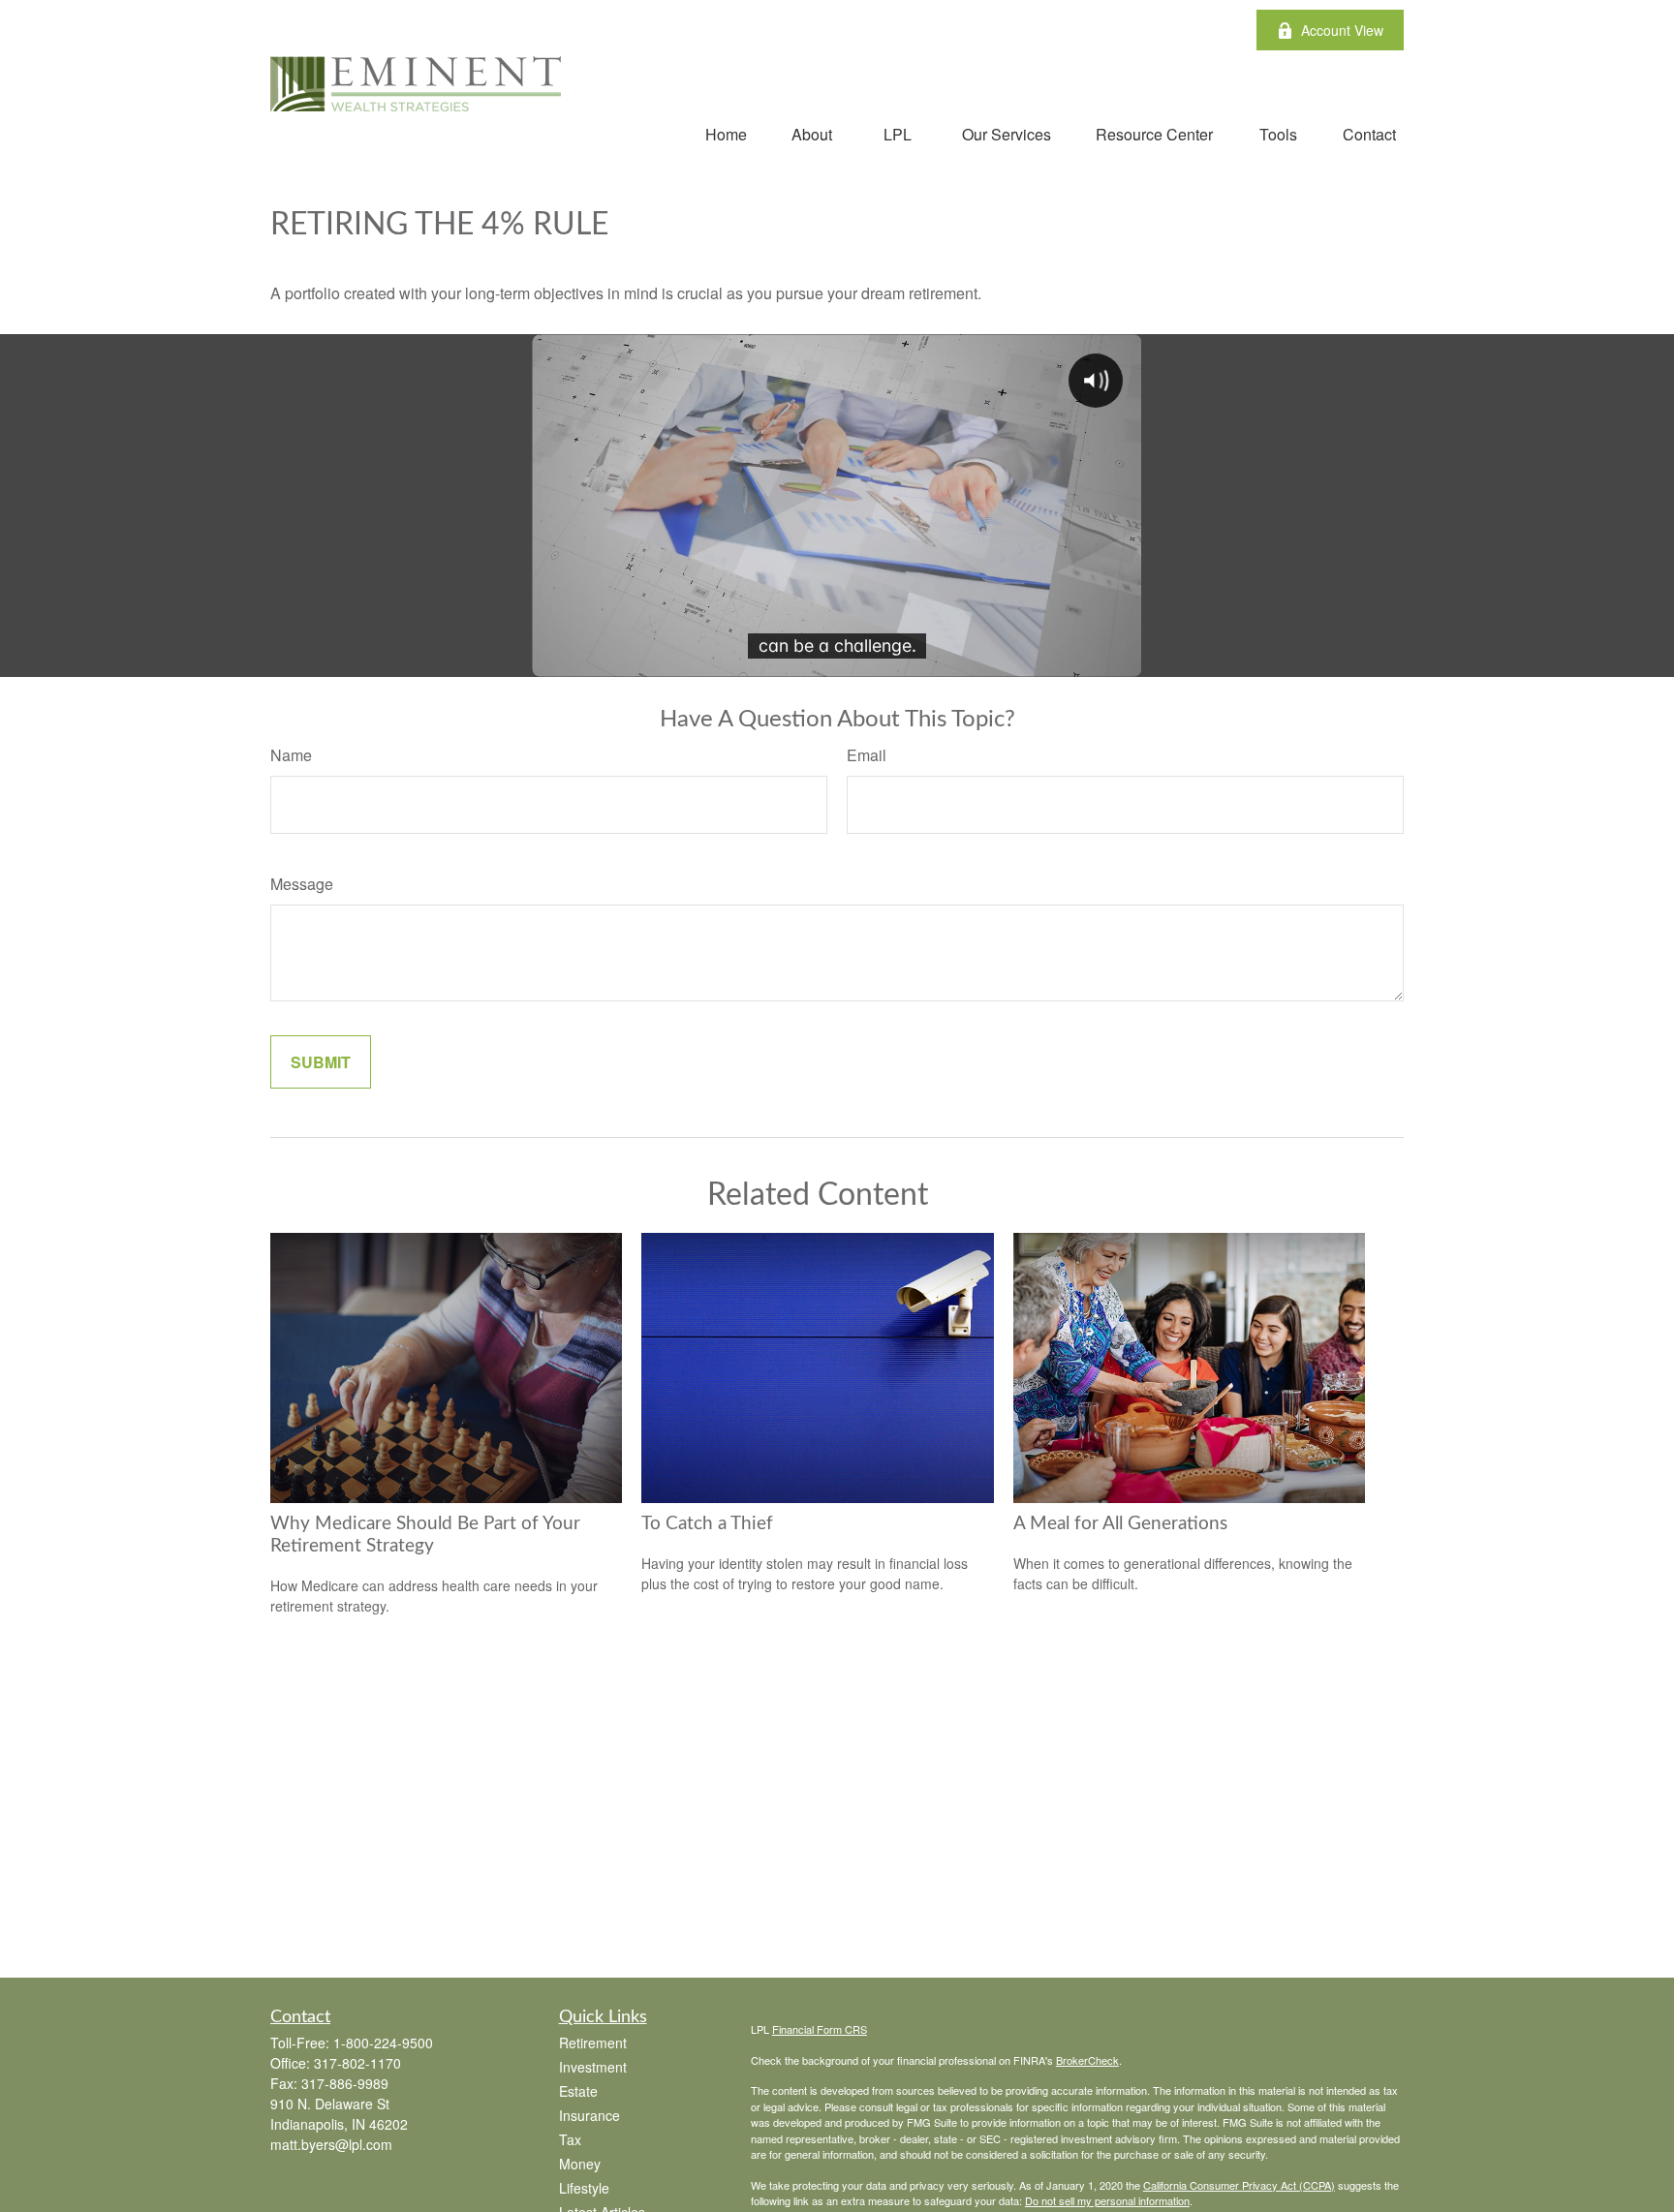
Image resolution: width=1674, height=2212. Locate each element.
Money (580, 2164)
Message (302, 884)
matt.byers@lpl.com (331, 2144)
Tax (570, 2139)
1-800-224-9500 (383, 2043)
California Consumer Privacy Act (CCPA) (1239, 2185)
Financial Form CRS (820, 2029)
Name (291, 755)
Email (867, 755)
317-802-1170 (357, 2063)
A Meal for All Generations (1120, 1524)
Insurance (589, 2115)
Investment (593, 2067)
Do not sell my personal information (1107, 2200)
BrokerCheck (1087, 2060)
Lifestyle (584, 2188)
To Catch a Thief (707, 1524)
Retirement (593, 2043)
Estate (578, 2091)
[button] (726, 133)
